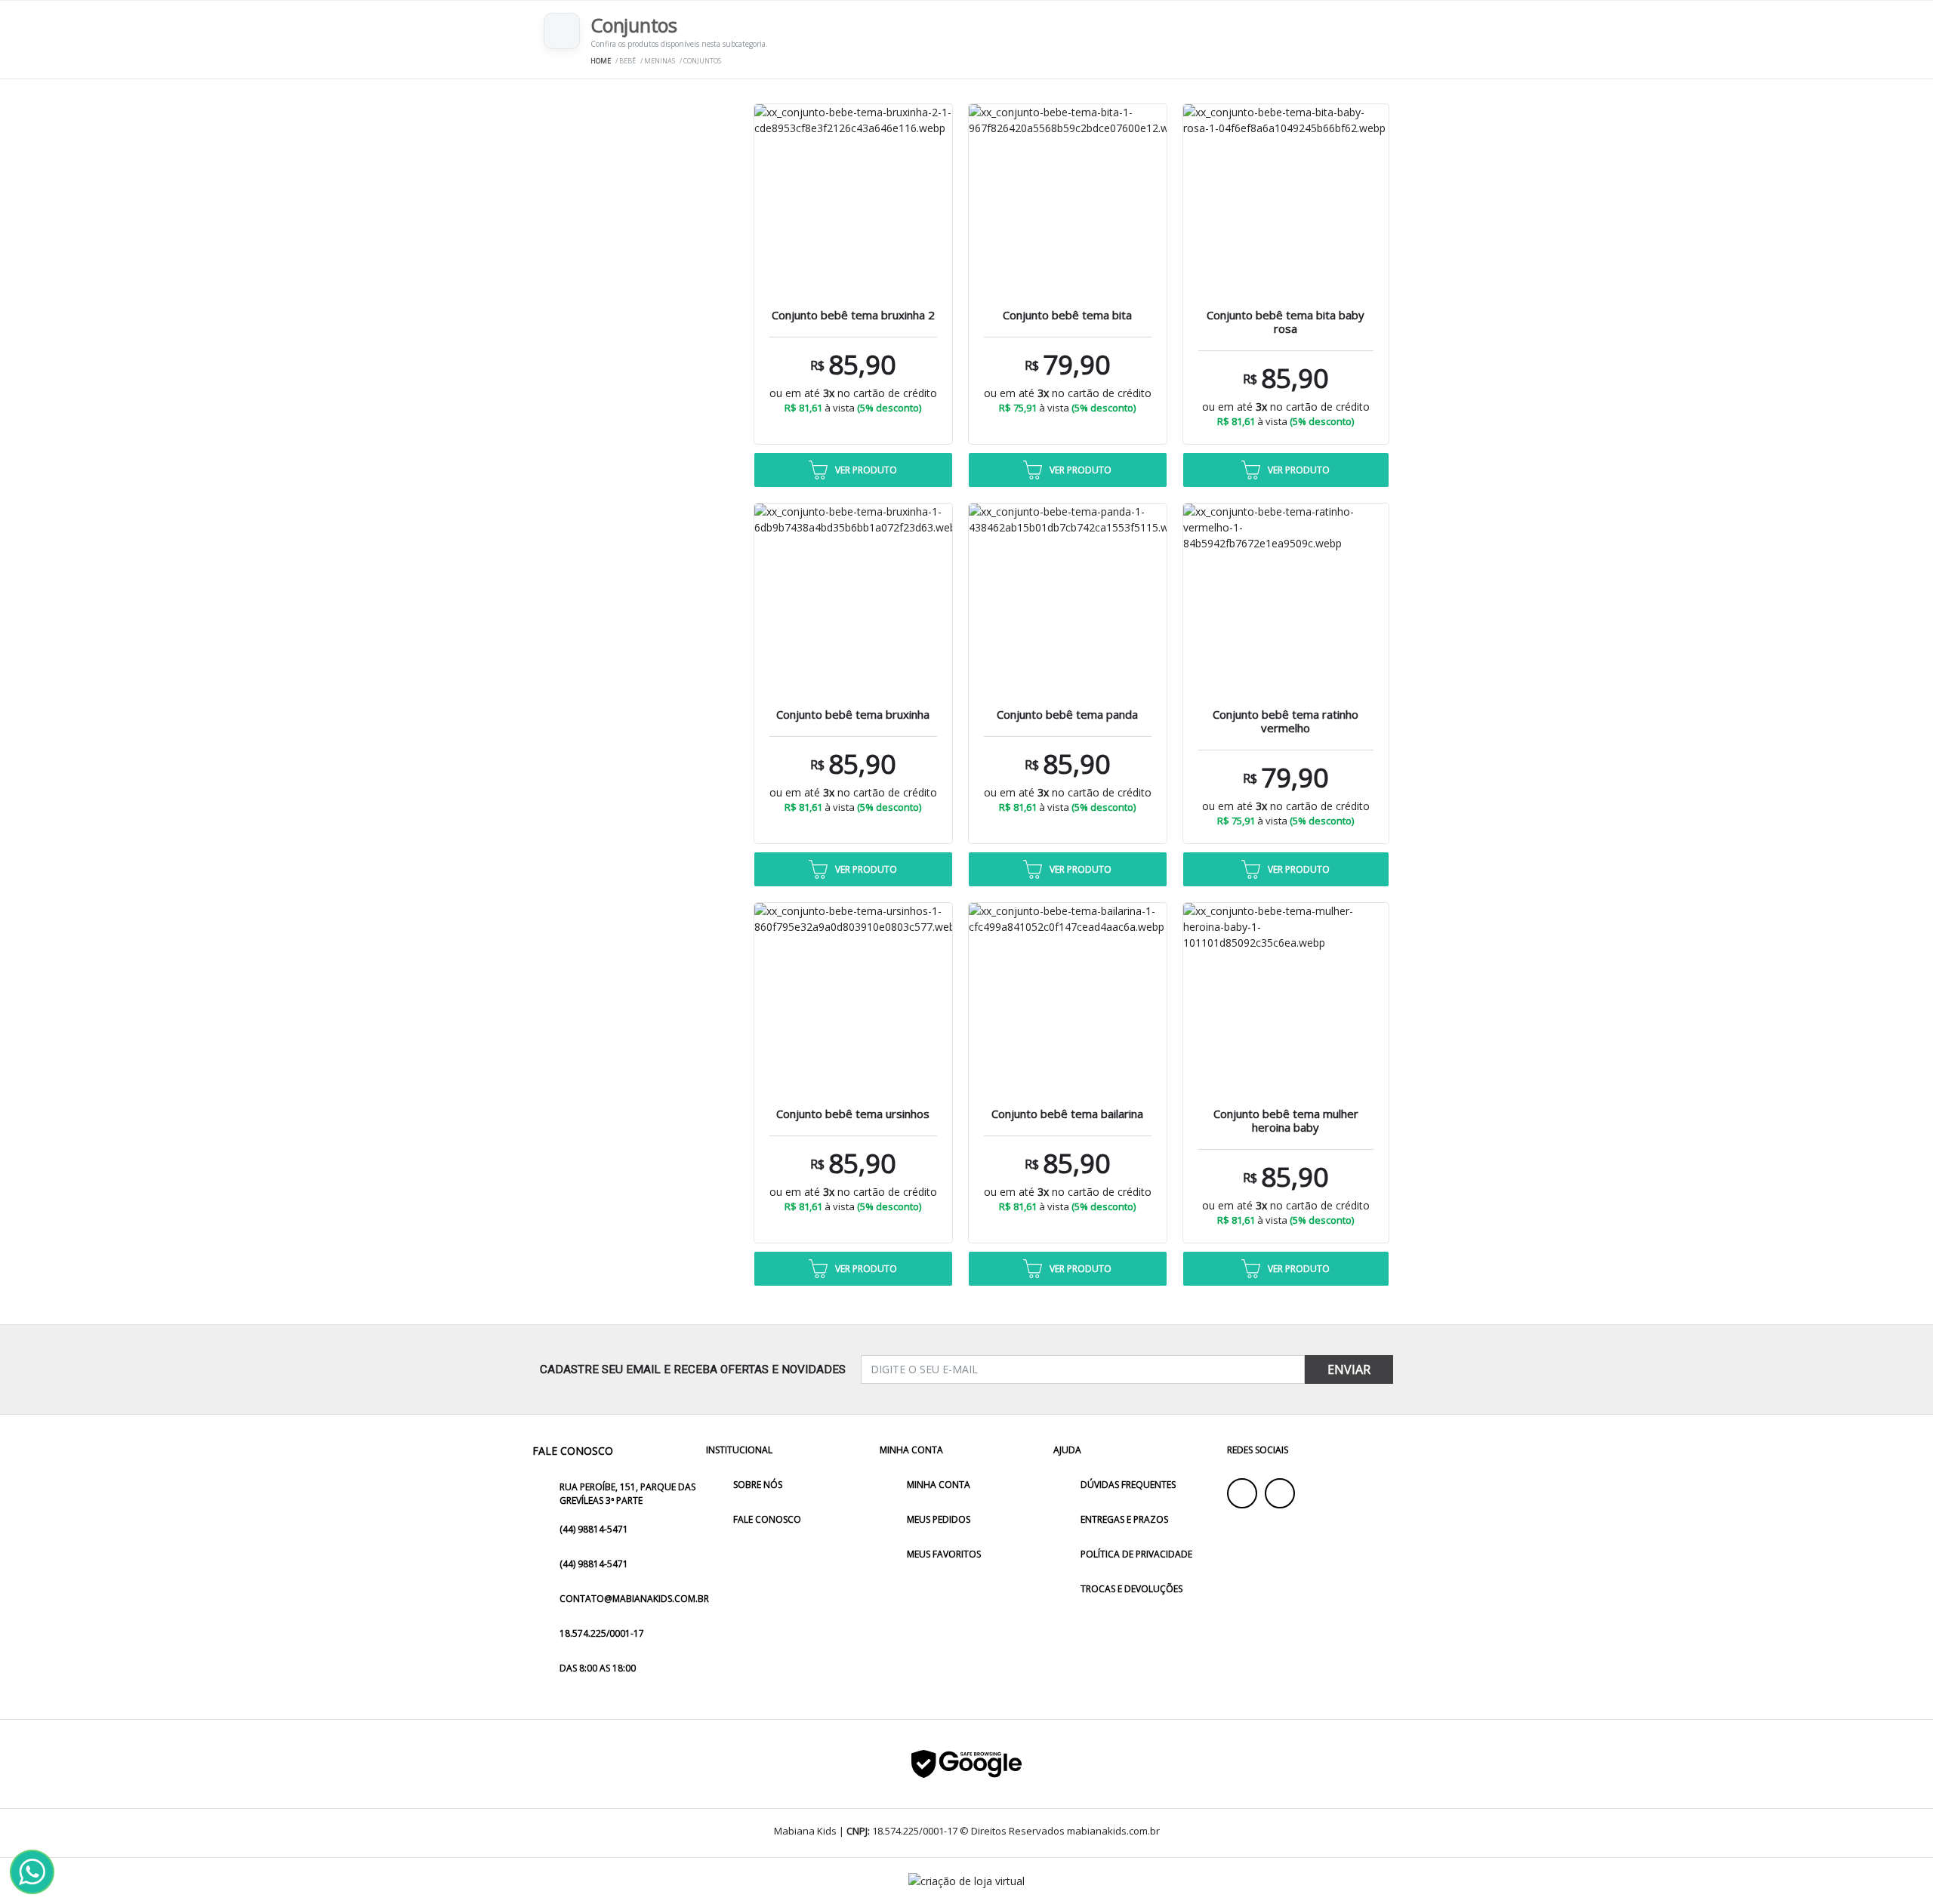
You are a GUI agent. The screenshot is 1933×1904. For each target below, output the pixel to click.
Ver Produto (866, 470)
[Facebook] (1242, 1493)
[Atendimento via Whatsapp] (32, 1872)
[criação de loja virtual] (966, 1881)
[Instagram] (1280, 1493)
